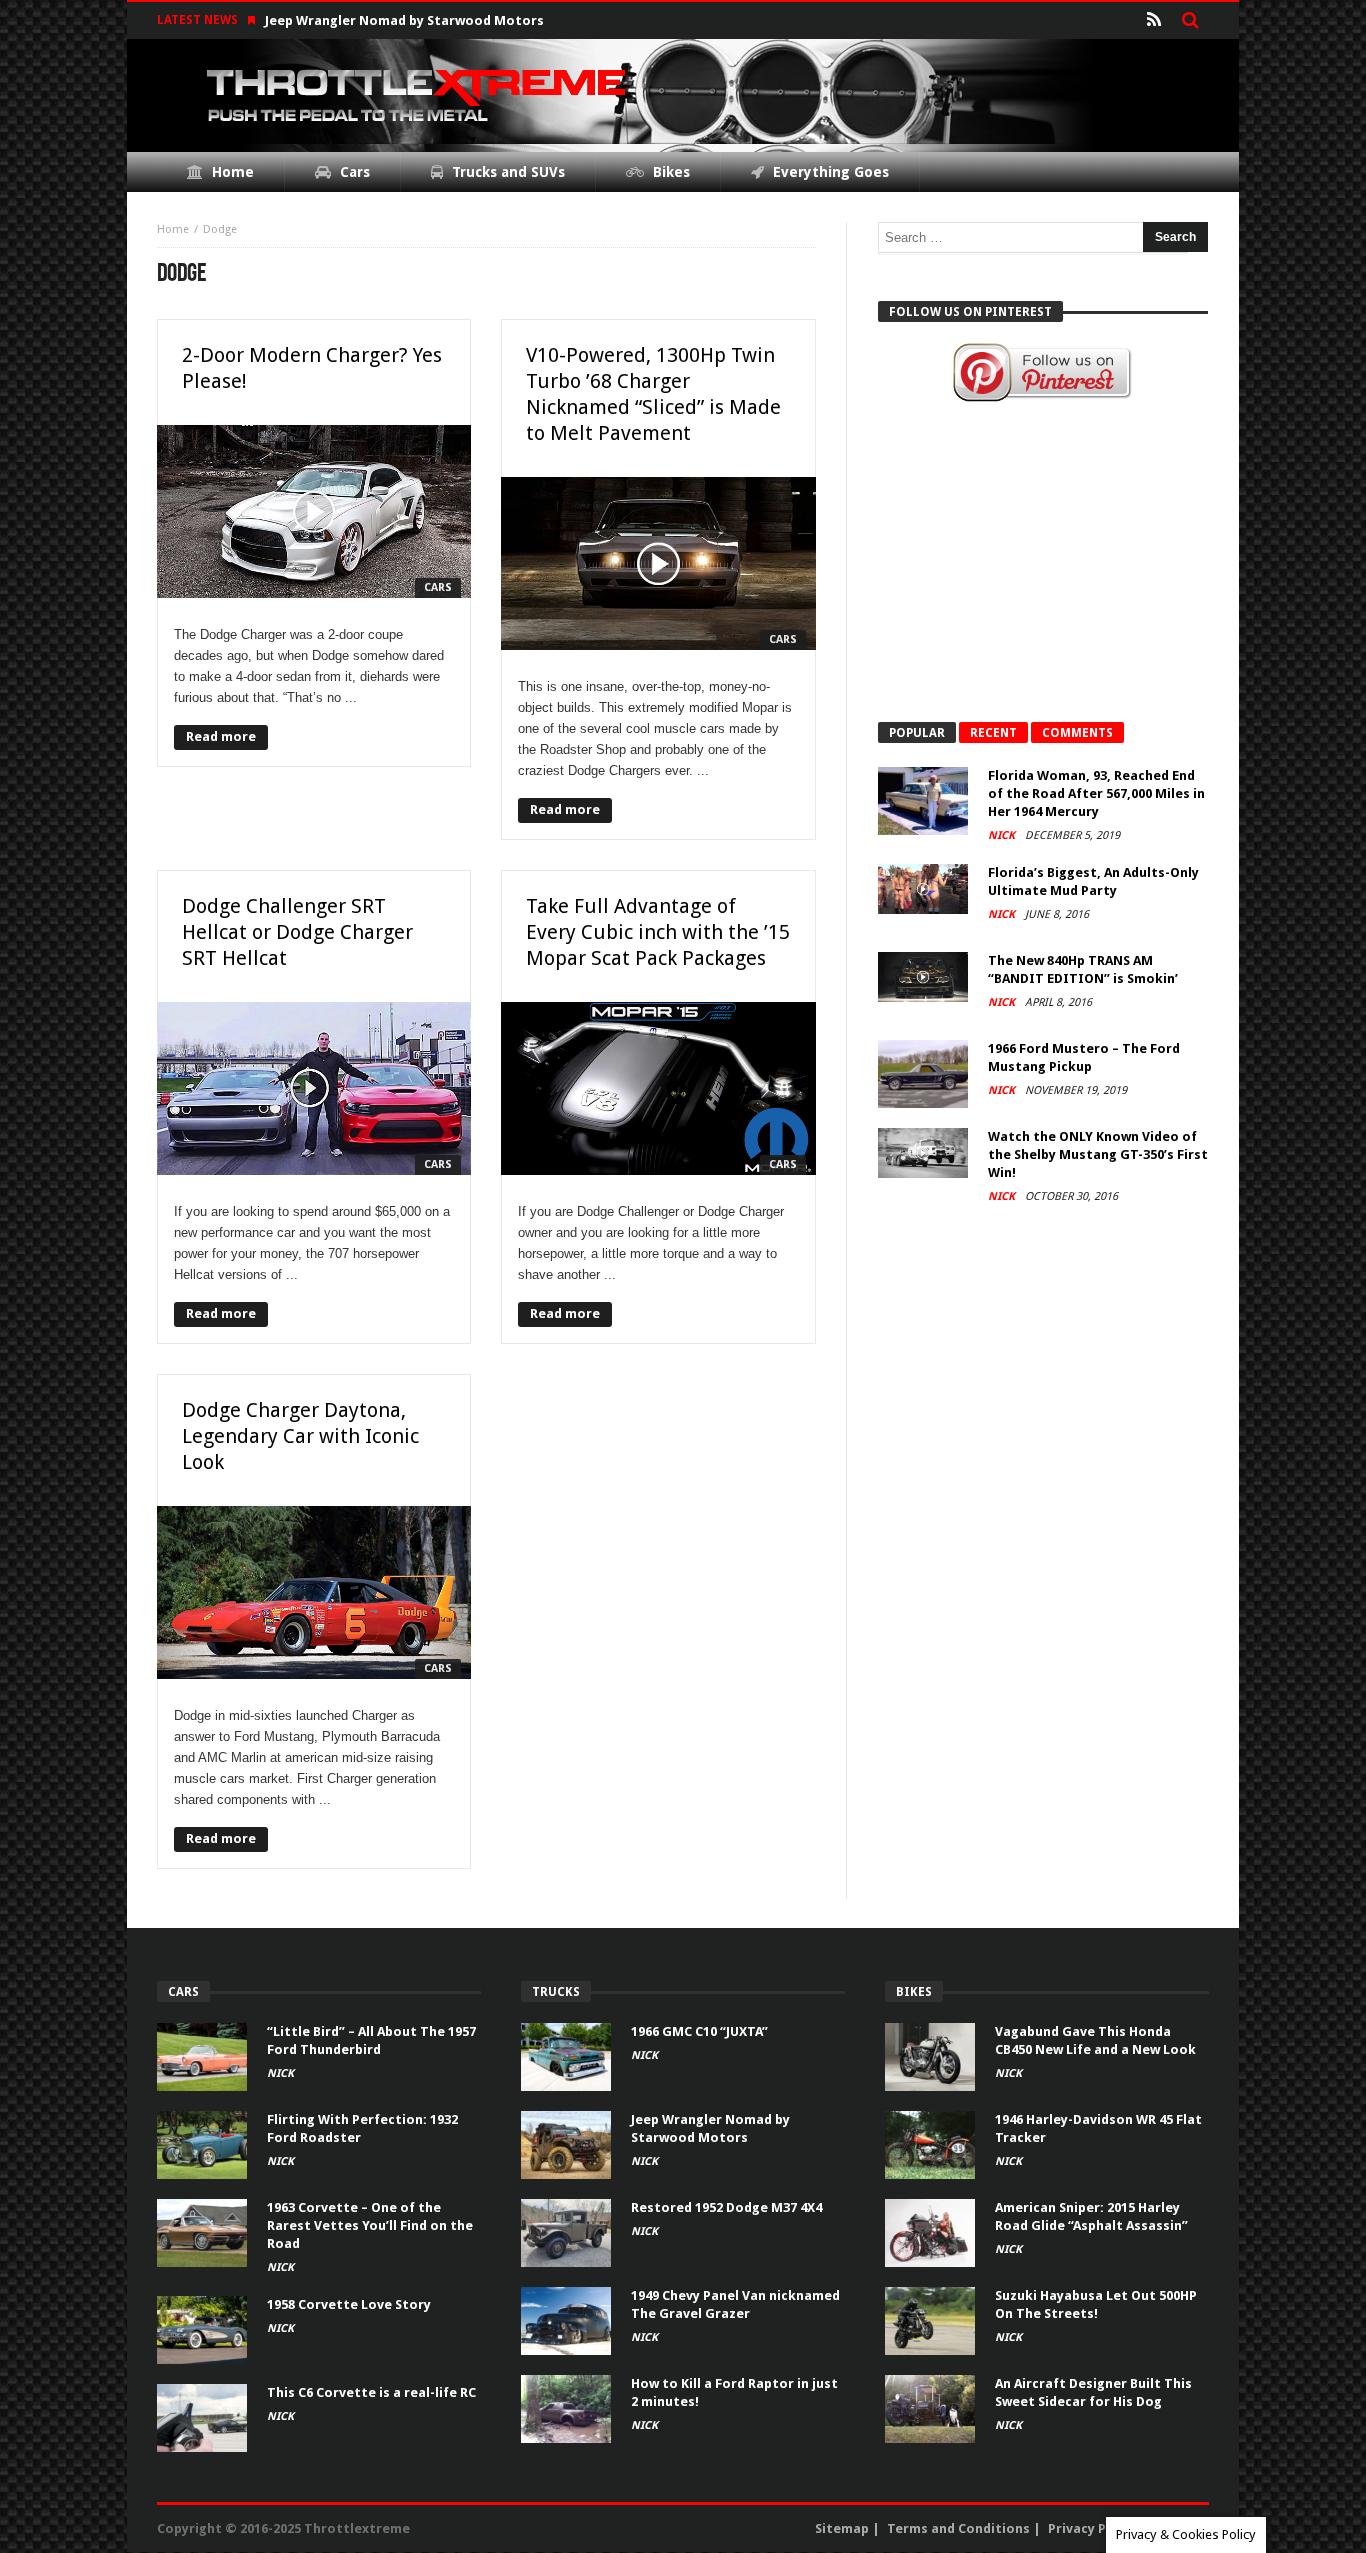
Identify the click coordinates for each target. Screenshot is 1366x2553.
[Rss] (1153, 20)
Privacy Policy (1092, 2528)
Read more (221, 736)
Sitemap (842, 2528)
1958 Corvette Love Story (349, 2304)
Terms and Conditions (958, 2528)
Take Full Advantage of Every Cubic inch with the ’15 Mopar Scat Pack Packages (658, 932)
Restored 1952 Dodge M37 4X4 (726, 2207)
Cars (438, 587)
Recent (993, 733)
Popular (917, 733)
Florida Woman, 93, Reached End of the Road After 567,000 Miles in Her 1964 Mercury (1096, 793)
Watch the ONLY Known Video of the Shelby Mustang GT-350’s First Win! (1098, 1154)
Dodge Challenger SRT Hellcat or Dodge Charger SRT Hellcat (297, 932)
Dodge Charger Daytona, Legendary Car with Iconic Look (300, 1436)
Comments (1077, 733)
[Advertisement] (1043, 562)
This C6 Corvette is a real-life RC (371, 2392)
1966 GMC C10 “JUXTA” (699, 2031)
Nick (1003, 835)
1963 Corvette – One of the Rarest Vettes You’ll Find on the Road (370, 2225)
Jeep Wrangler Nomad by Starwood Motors (404, 20)
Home (173, 229)
